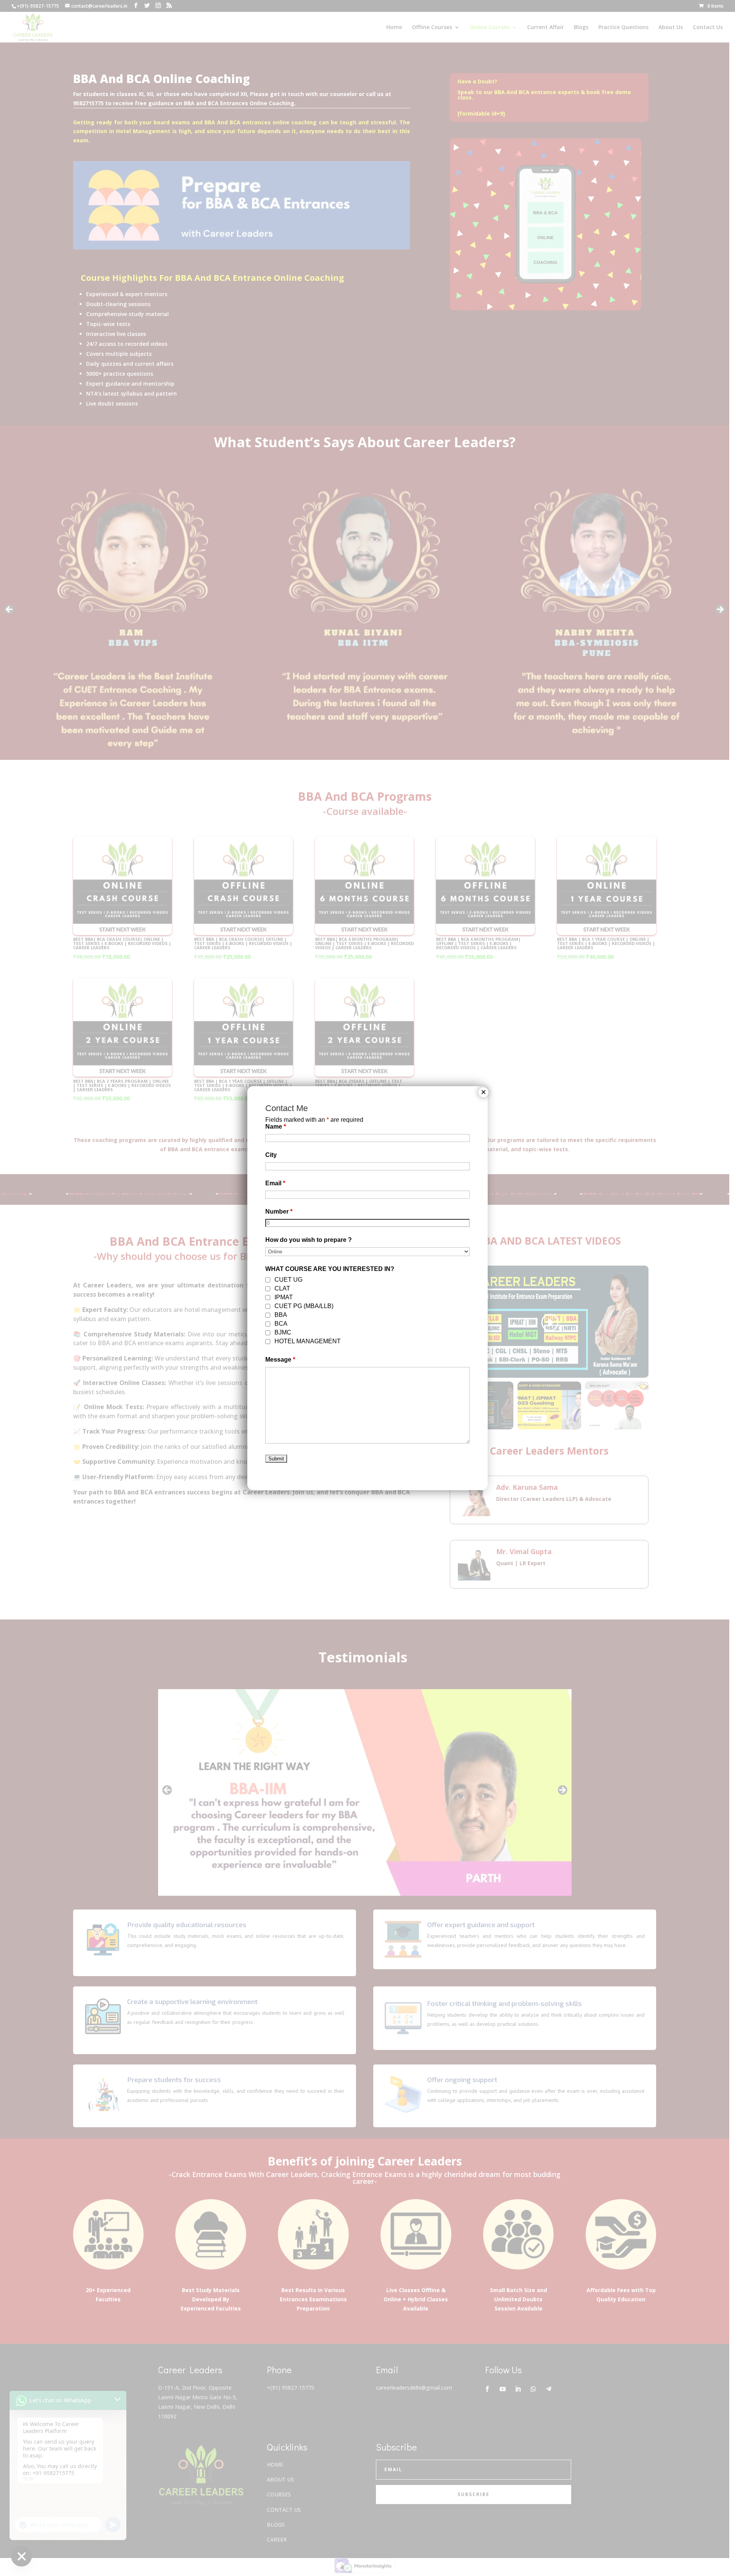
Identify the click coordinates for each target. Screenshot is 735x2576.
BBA (281, 1315)
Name (276, 1127)
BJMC (283, 1332)
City (271, 1155)
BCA (281, 1324)
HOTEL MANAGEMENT (308, 1341)
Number (279, 1211)
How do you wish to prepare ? (309, 1240)
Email (275, 1183)
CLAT (282, 1288)
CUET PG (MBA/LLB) (304, 1306)
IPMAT (284, 1297)
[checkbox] (268, 1280)
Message (280, 1360)
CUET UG (288, 1280)
